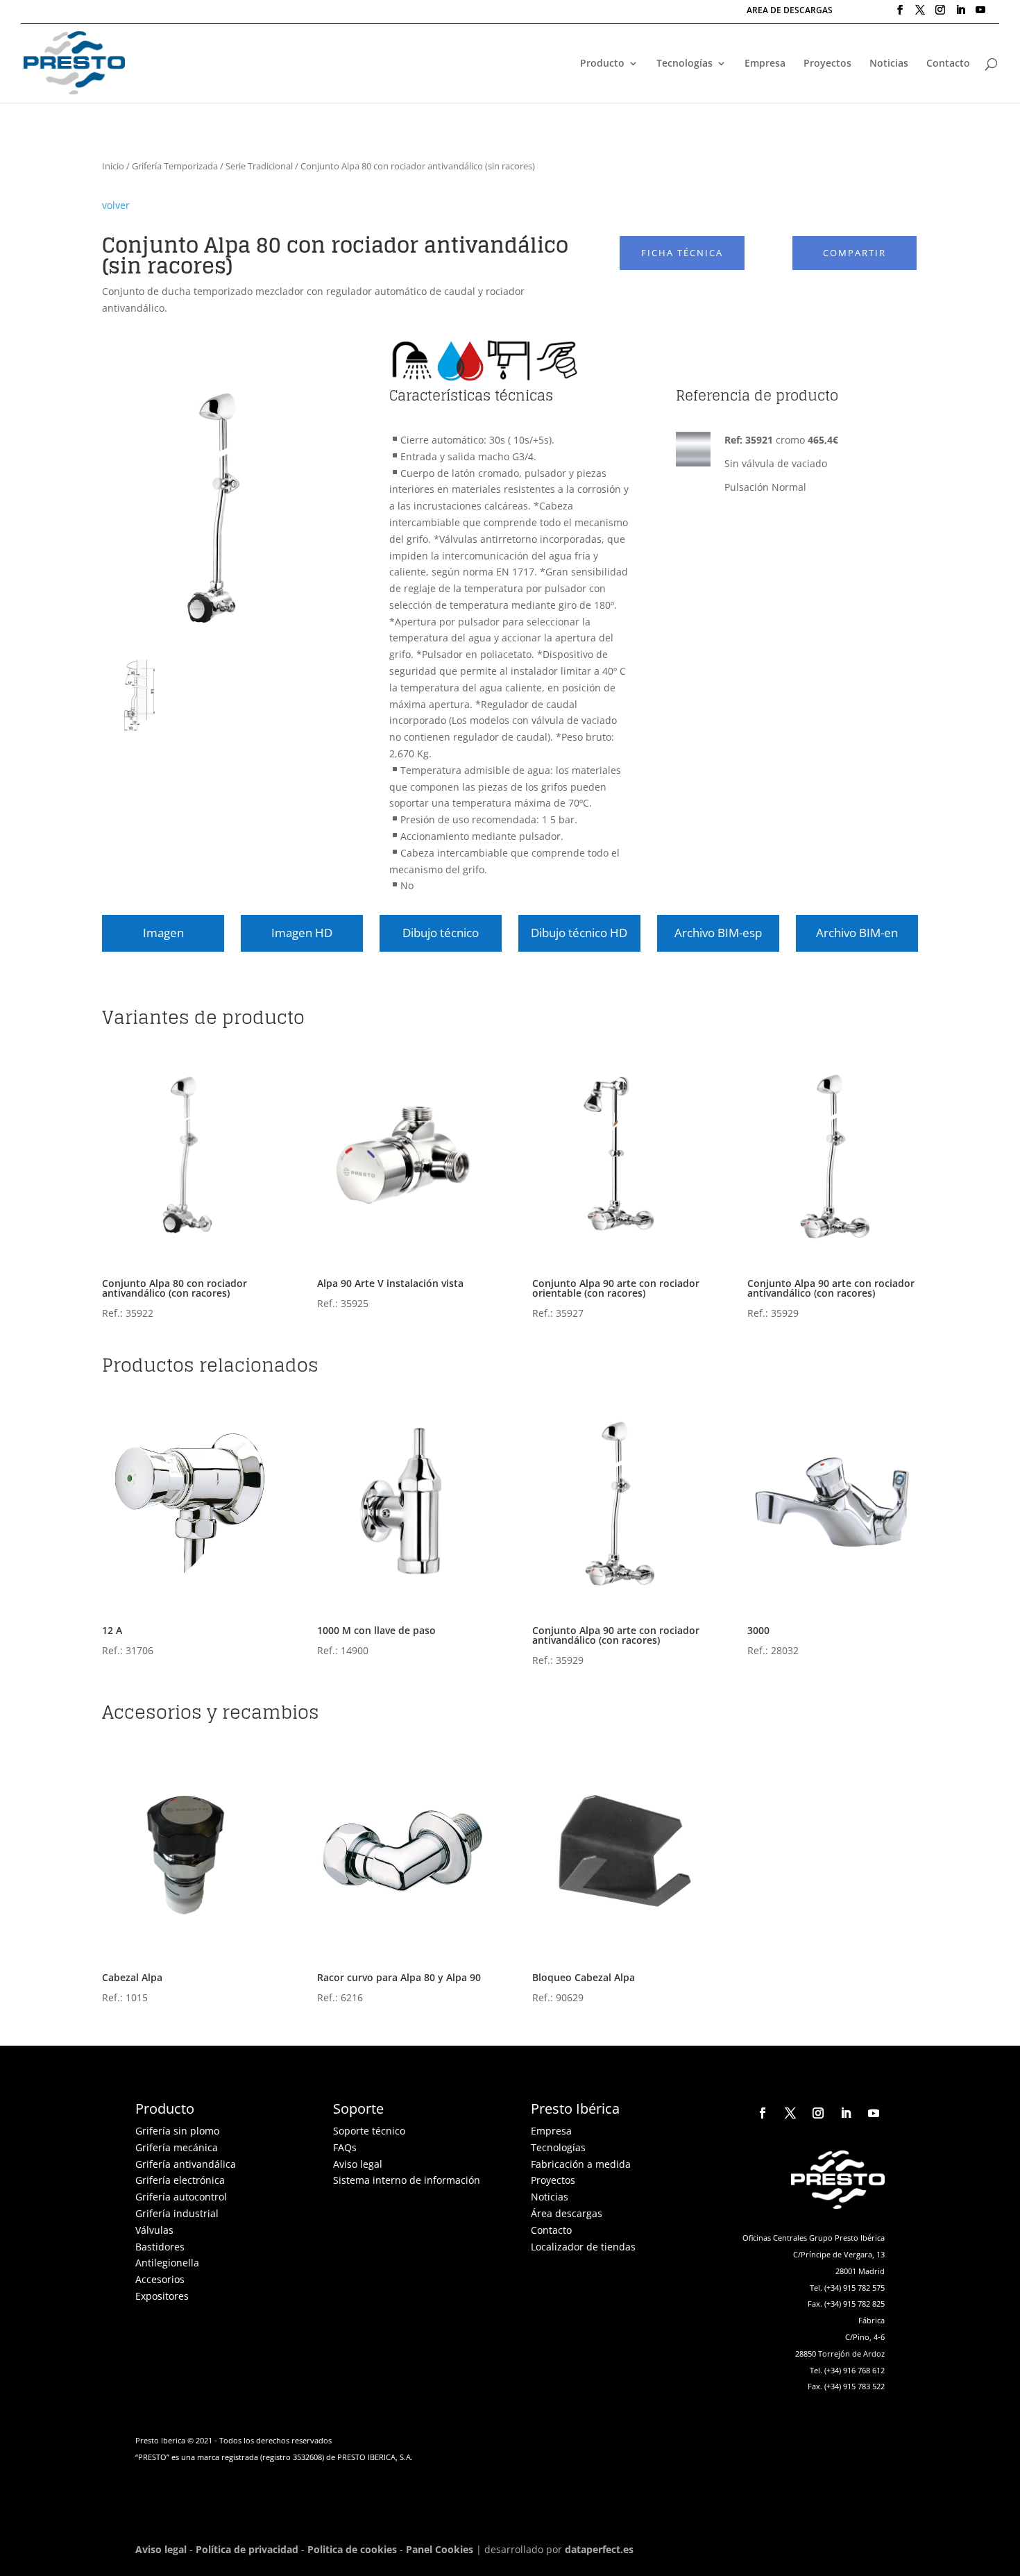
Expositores (162, 2296)
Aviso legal (358, 2164)
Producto (602, 64)
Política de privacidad (247, 2549)
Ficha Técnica (682, 253)
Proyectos (827, 64)
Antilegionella (167, 2263)
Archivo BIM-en (857, 933)
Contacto (948, 64)
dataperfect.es (599, 2549)
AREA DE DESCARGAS (790, 11)
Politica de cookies (352, 2549)
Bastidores (160, 2247)
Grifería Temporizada (175, 166)
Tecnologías (685, 64)
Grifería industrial (177, 2213)
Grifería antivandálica (186, 2164)
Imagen (163, 933)
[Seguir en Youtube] (874, 2113)
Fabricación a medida (581, 2164)
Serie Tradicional (259, 166)
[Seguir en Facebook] (763, 2113)
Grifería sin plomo (177, 2131)
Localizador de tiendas (583, 2247)
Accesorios (160, 2279)
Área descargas (567, 2213)
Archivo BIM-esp (718, 933)
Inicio (113, 166)
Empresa (765, 64)
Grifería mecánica (177, 2147)
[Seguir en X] (790, 2113)
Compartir (855, 253)
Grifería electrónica (180, 2180)
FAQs (345, 2147)
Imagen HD (302, 933)
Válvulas (154, 2230)
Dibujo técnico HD (579, 933)
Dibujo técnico (441, 933)
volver (116, 205)
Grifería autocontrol (181, 2197)
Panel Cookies (440, 2549)
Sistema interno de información (407, 2180)
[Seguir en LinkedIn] (846, 2113)
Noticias (889, 64)
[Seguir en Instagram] (818, 2113)
